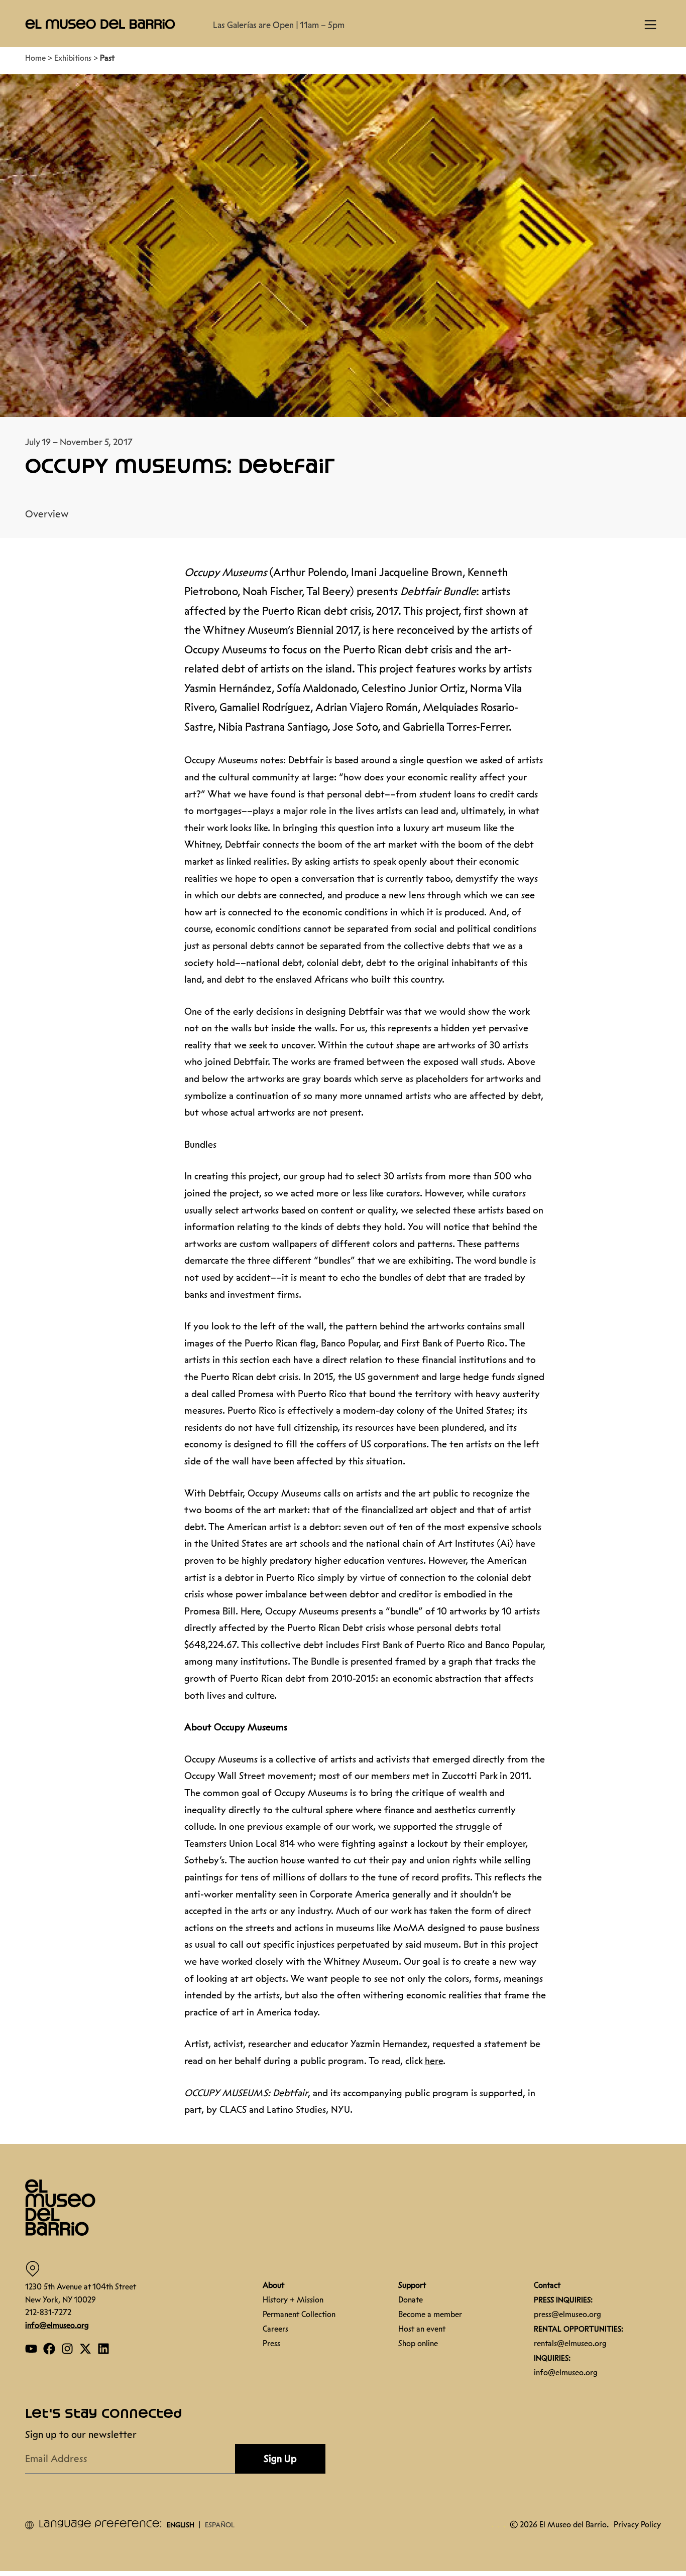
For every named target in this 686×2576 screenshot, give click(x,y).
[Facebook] (49, 2344)
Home (35, 53)
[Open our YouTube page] (31, 2344)
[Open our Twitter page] (85, 2344)
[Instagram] (67, 2344)
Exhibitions (73, 53)
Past (107, 53)
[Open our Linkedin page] (103, 2344)
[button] (100, 24)
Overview (47, 509)
